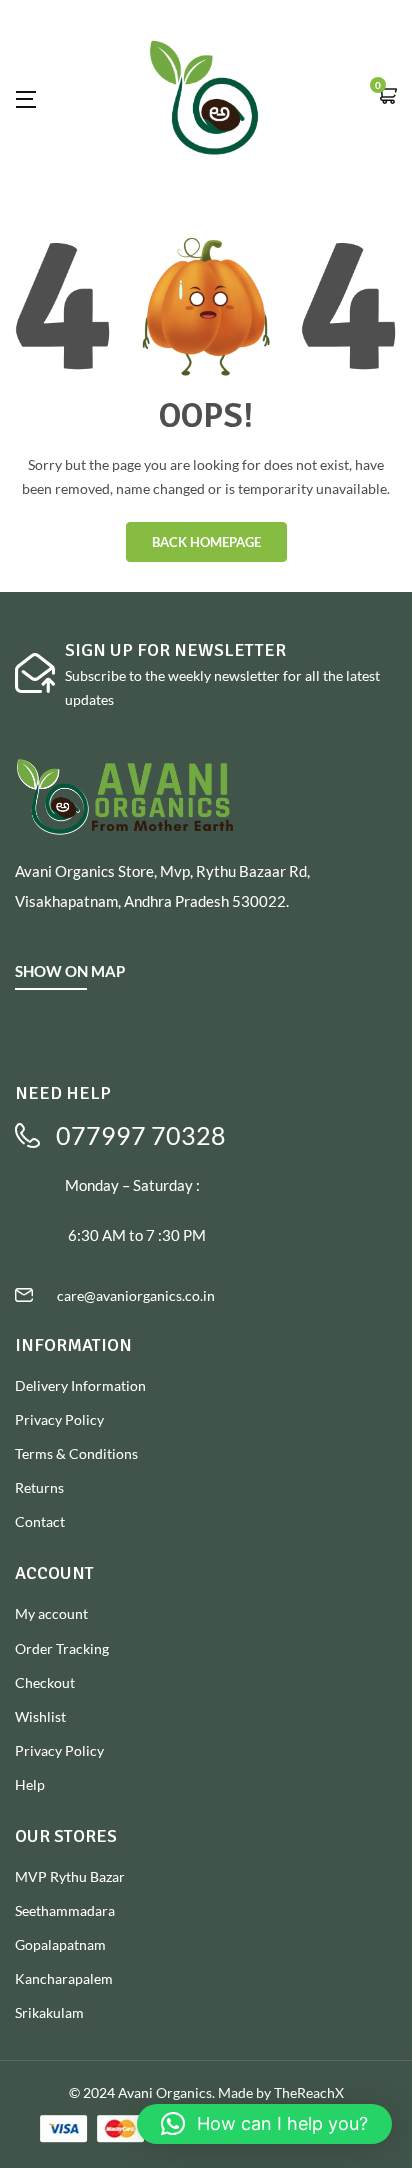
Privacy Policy (59, 1419)
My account (51, 1613)
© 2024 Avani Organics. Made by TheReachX (206, 2092)
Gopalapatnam (60, 1944)
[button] (387, 97)
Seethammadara (65, 1910)
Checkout (45, 1682)
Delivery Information (80, 1385)
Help (30, 1784)
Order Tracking (62, 1648)
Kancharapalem (64, 1978)
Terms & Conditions (76, 1453)
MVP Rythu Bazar (70, 1876)
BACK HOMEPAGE (206, 542)
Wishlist (40, 1716)
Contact (40, 1521)
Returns (39, 1487)
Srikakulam (49, 2012)
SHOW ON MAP (70, 971)
